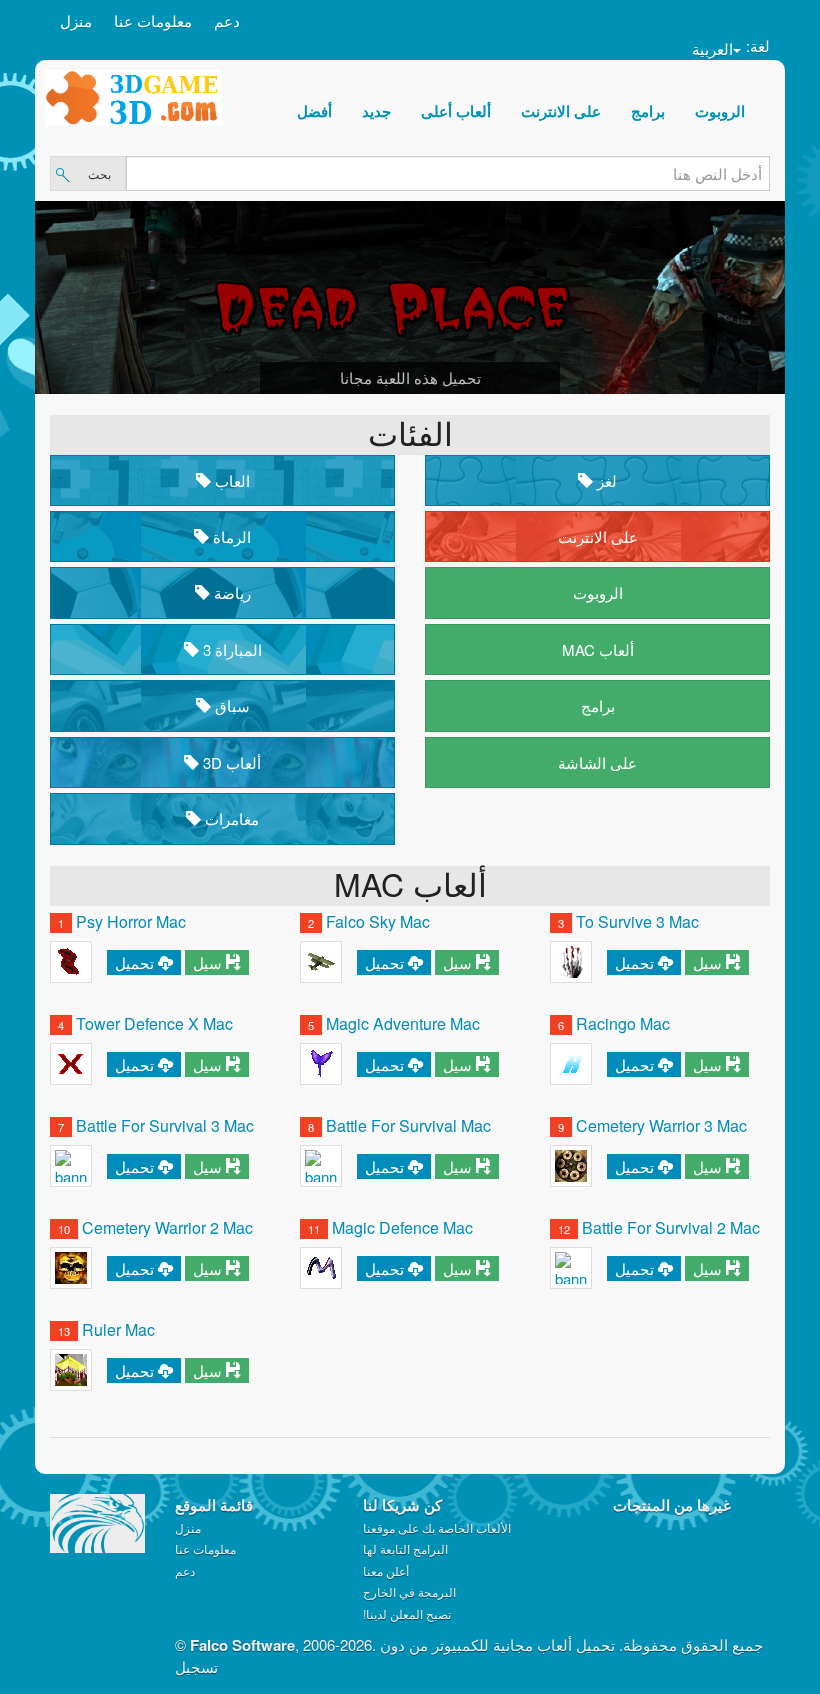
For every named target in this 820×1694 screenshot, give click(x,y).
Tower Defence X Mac (154, 1023)
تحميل (134, 962)
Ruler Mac (118, 1329)
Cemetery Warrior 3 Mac (661, 1125)
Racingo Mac (623, 1023)
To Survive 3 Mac (637, 921)
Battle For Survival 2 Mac (671, 1227)
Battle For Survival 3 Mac (165, 1125)
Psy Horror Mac (131, 921)
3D (230, 762)
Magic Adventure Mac (403, 1023)
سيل (207, 962)
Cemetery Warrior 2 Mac (167, 1227)
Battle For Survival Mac (408, 1125)
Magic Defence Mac (402, 1227)
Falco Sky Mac (378, 921)
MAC (598, 649)
